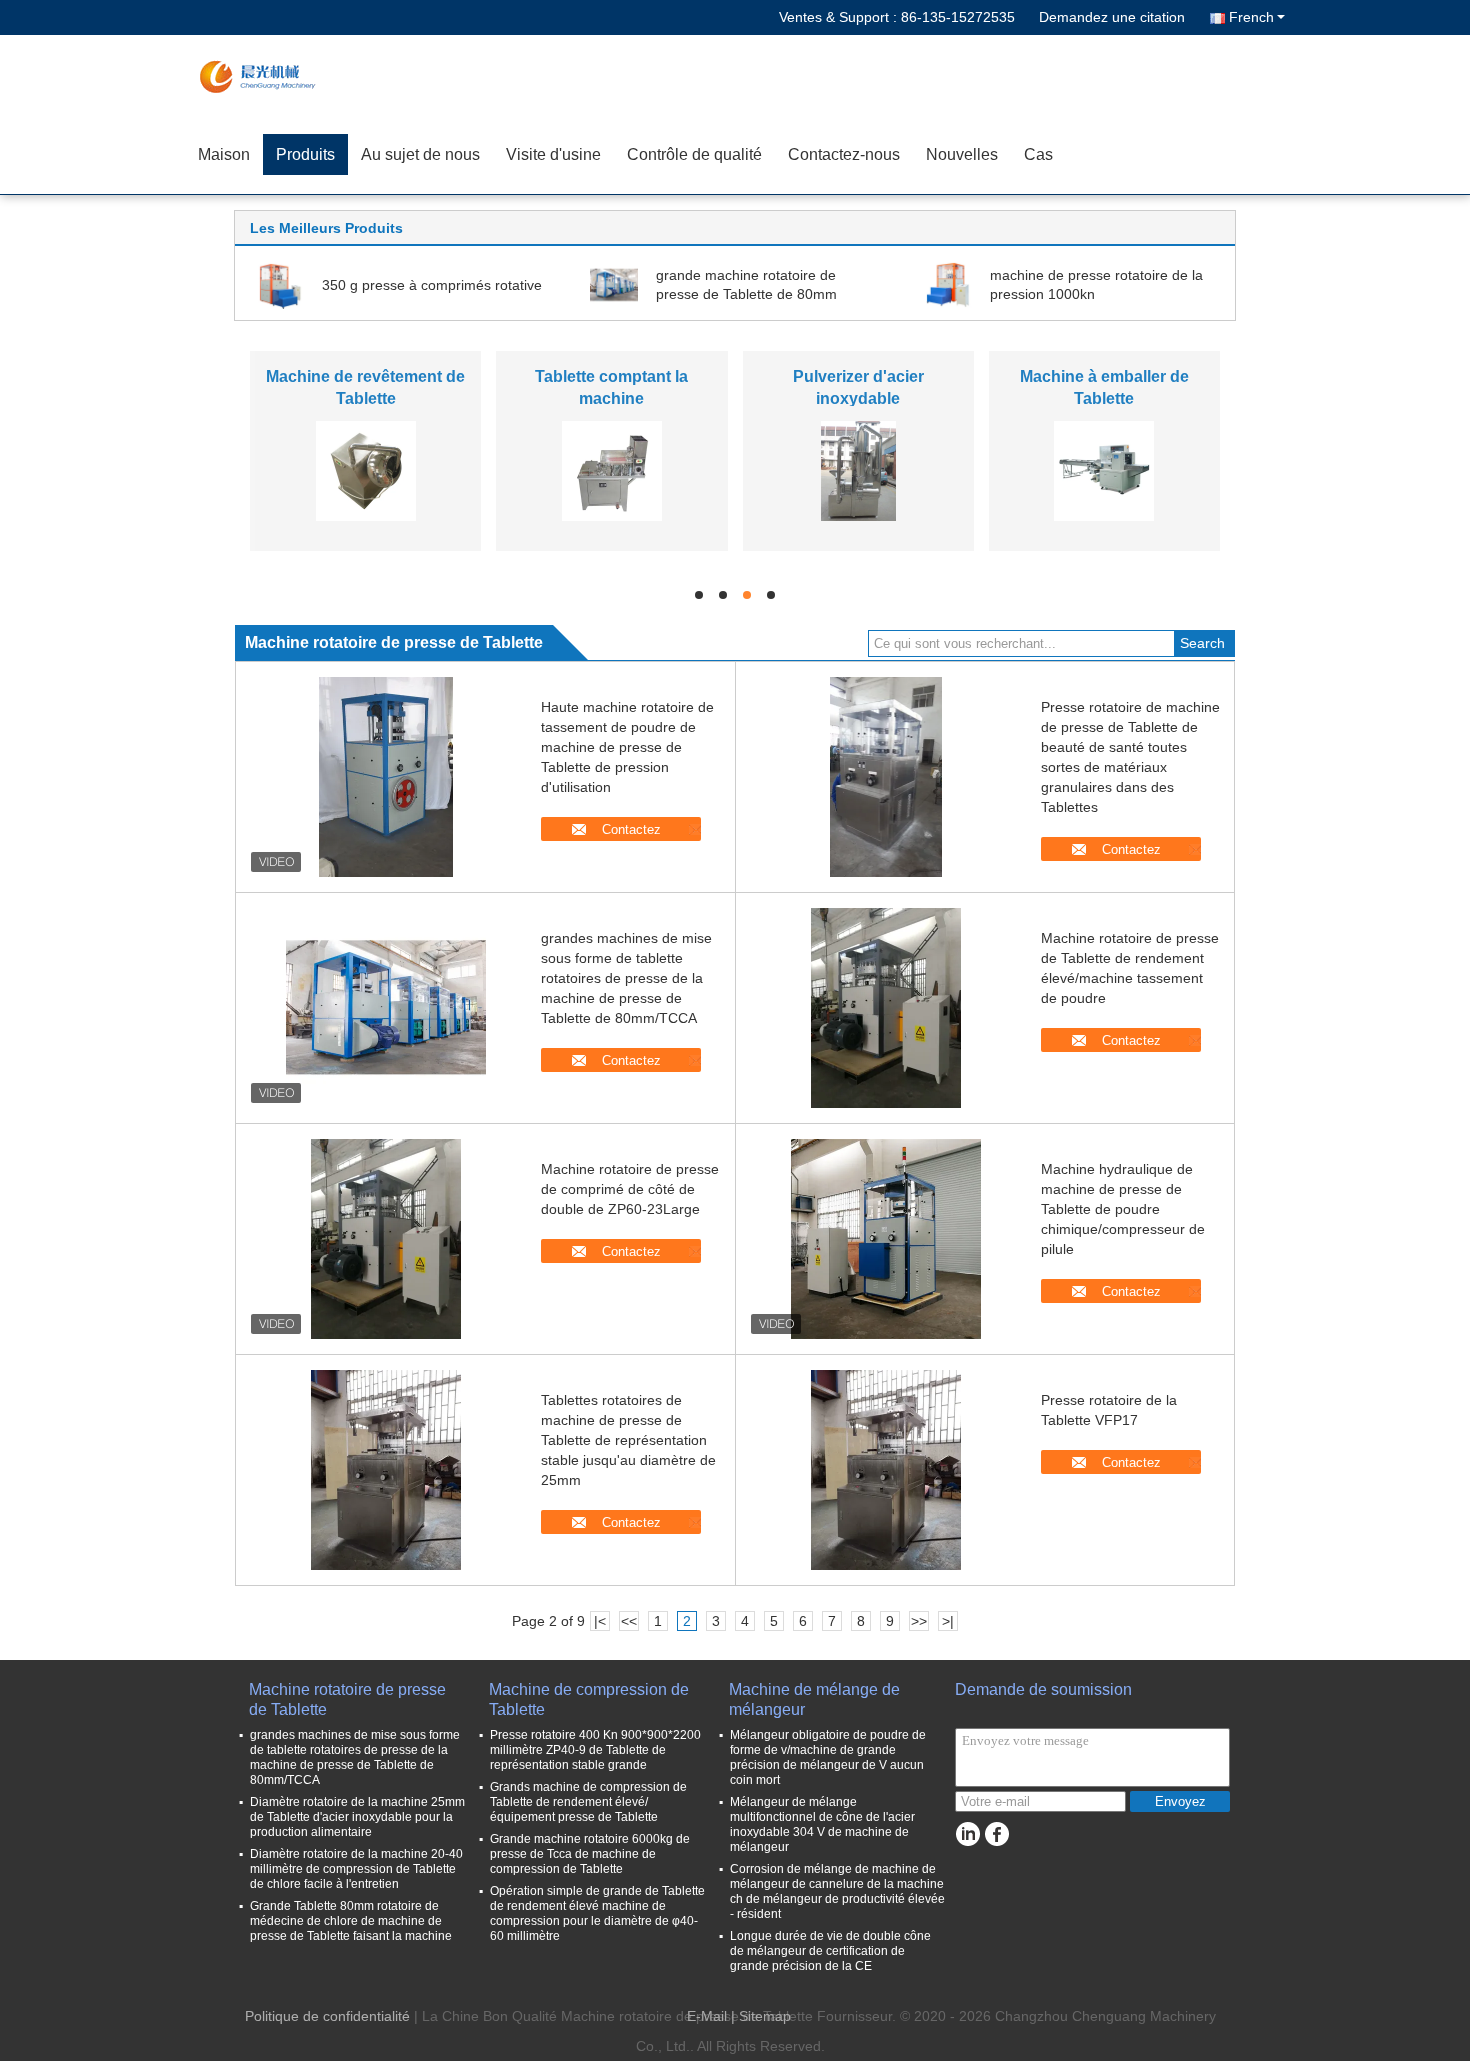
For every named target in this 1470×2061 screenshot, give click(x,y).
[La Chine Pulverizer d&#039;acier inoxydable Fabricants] (858, 470)
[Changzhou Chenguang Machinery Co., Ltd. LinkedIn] (967, 1834)
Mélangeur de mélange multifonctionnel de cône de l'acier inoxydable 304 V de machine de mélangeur (822, 1824)
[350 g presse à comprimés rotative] (280, 284)
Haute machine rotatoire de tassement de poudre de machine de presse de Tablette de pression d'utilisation (627, 747)
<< (629, 1621)
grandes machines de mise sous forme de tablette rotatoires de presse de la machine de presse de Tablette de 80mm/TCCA (626, 978)
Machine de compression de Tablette (589, 1699)
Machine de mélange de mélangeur (814, 1699)
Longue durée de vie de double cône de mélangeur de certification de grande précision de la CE (830, 1951)
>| (948, 1621)
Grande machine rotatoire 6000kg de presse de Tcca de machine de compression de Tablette (590, 1854)
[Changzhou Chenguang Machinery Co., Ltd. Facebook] (996, 1834)
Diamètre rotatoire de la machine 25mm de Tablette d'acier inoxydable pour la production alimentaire (357, 1817)
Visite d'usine (553, 154)
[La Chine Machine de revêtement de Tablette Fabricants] (366, 470)
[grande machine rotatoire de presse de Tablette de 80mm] (614, 284)
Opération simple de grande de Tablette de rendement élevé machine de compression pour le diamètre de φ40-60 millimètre (597, 1913)
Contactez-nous (844, 154)
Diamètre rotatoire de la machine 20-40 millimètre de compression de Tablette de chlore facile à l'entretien (356, 1869)
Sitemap (765, 2016)
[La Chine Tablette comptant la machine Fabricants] (612, 470)
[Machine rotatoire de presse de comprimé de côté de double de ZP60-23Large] (386, 1239)
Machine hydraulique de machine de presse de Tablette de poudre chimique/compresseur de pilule (1123, 1209)
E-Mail (707, 2016)
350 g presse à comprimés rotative (432, 285)
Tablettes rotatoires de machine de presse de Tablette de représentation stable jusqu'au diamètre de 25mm (628, 1440)
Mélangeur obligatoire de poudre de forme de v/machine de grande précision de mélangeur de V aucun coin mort (828, 1757)
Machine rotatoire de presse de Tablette (347, 1699)
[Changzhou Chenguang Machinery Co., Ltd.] (300, 75)
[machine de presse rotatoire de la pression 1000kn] (948, 284)
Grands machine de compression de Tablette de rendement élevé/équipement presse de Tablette (588, 1802)
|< (600, 1621)
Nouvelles (962, 154)
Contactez (631, 829)
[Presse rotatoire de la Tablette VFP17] (886, 1470)
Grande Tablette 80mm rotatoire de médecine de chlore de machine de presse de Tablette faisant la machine (351, 1921)
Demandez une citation (1112, 17)
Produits (305, 154)
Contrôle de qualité (694, 154)
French (1251, 17)
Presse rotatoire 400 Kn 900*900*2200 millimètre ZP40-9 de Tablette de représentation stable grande (595, 1750)
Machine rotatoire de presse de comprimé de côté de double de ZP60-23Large (630, 1189)
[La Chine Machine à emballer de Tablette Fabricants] (1104, 470)
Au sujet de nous (420, 154)
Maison (224, 154)
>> (919, 1621)
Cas (1038, 154)
